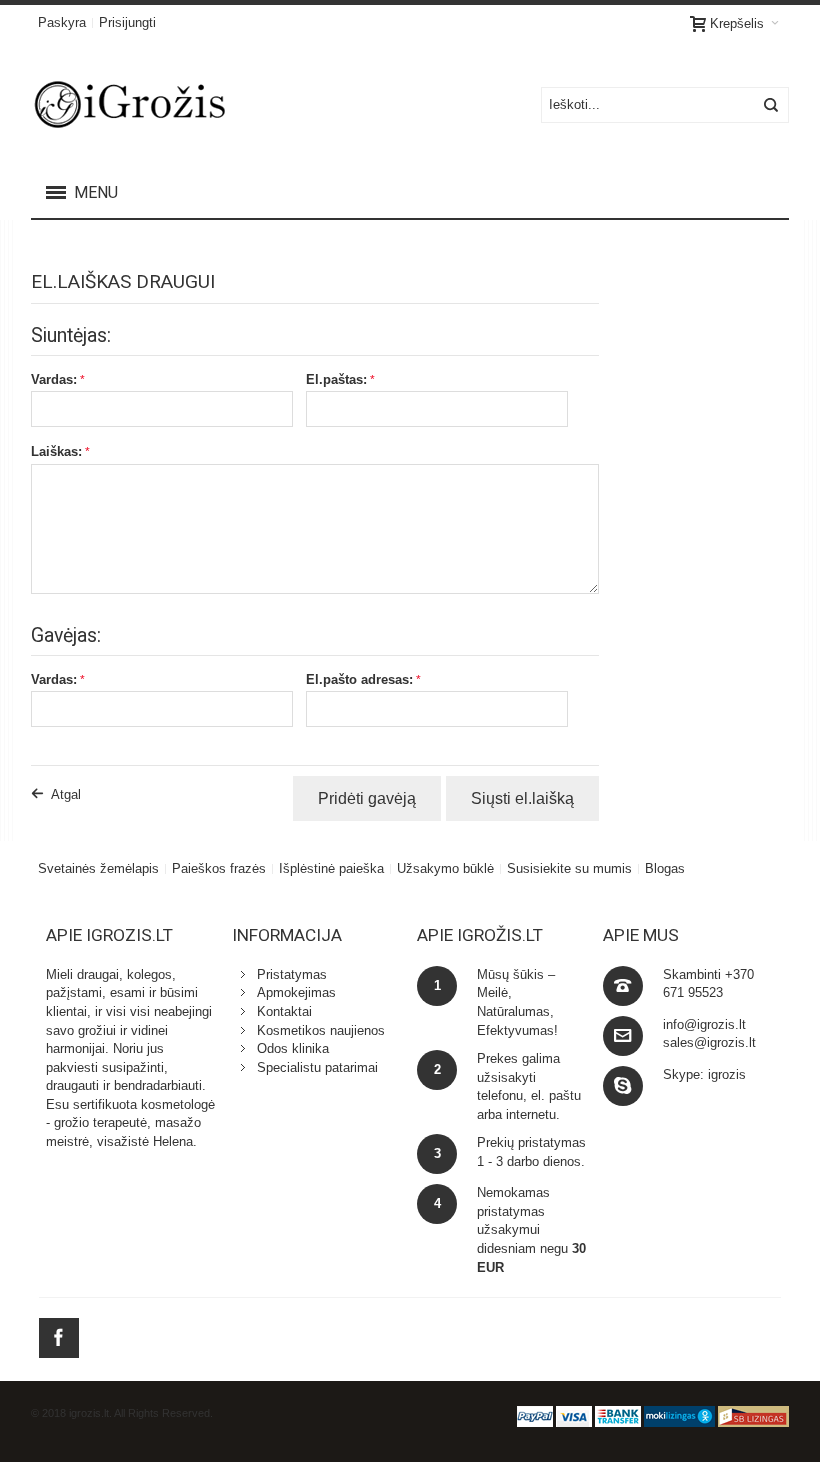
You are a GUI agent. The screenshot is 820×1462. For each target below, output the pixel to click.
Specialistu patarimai (317, 1067)
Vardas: (54, 379)
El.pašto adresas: (359, 679)
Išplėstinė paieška (331, 868)
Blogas (665, 868)
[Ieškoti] (771, 105)
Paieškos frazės (219, 868)
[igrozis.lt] (161, 104)
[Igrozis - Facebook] (59, 1334)
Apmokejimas (296, 992)
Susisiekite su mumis (569, 868)
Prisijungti (127, 22)
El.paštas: (336, 379)
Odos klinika (293, 1048)
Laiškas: (56, 451)
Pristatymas (292, 974)
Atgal (66, 794)
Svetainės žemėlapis (98, 868)
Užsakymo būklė (445, 868)
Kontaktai (284, 1011)
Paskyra (62, 22)
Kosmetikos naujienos (321, 1030)
